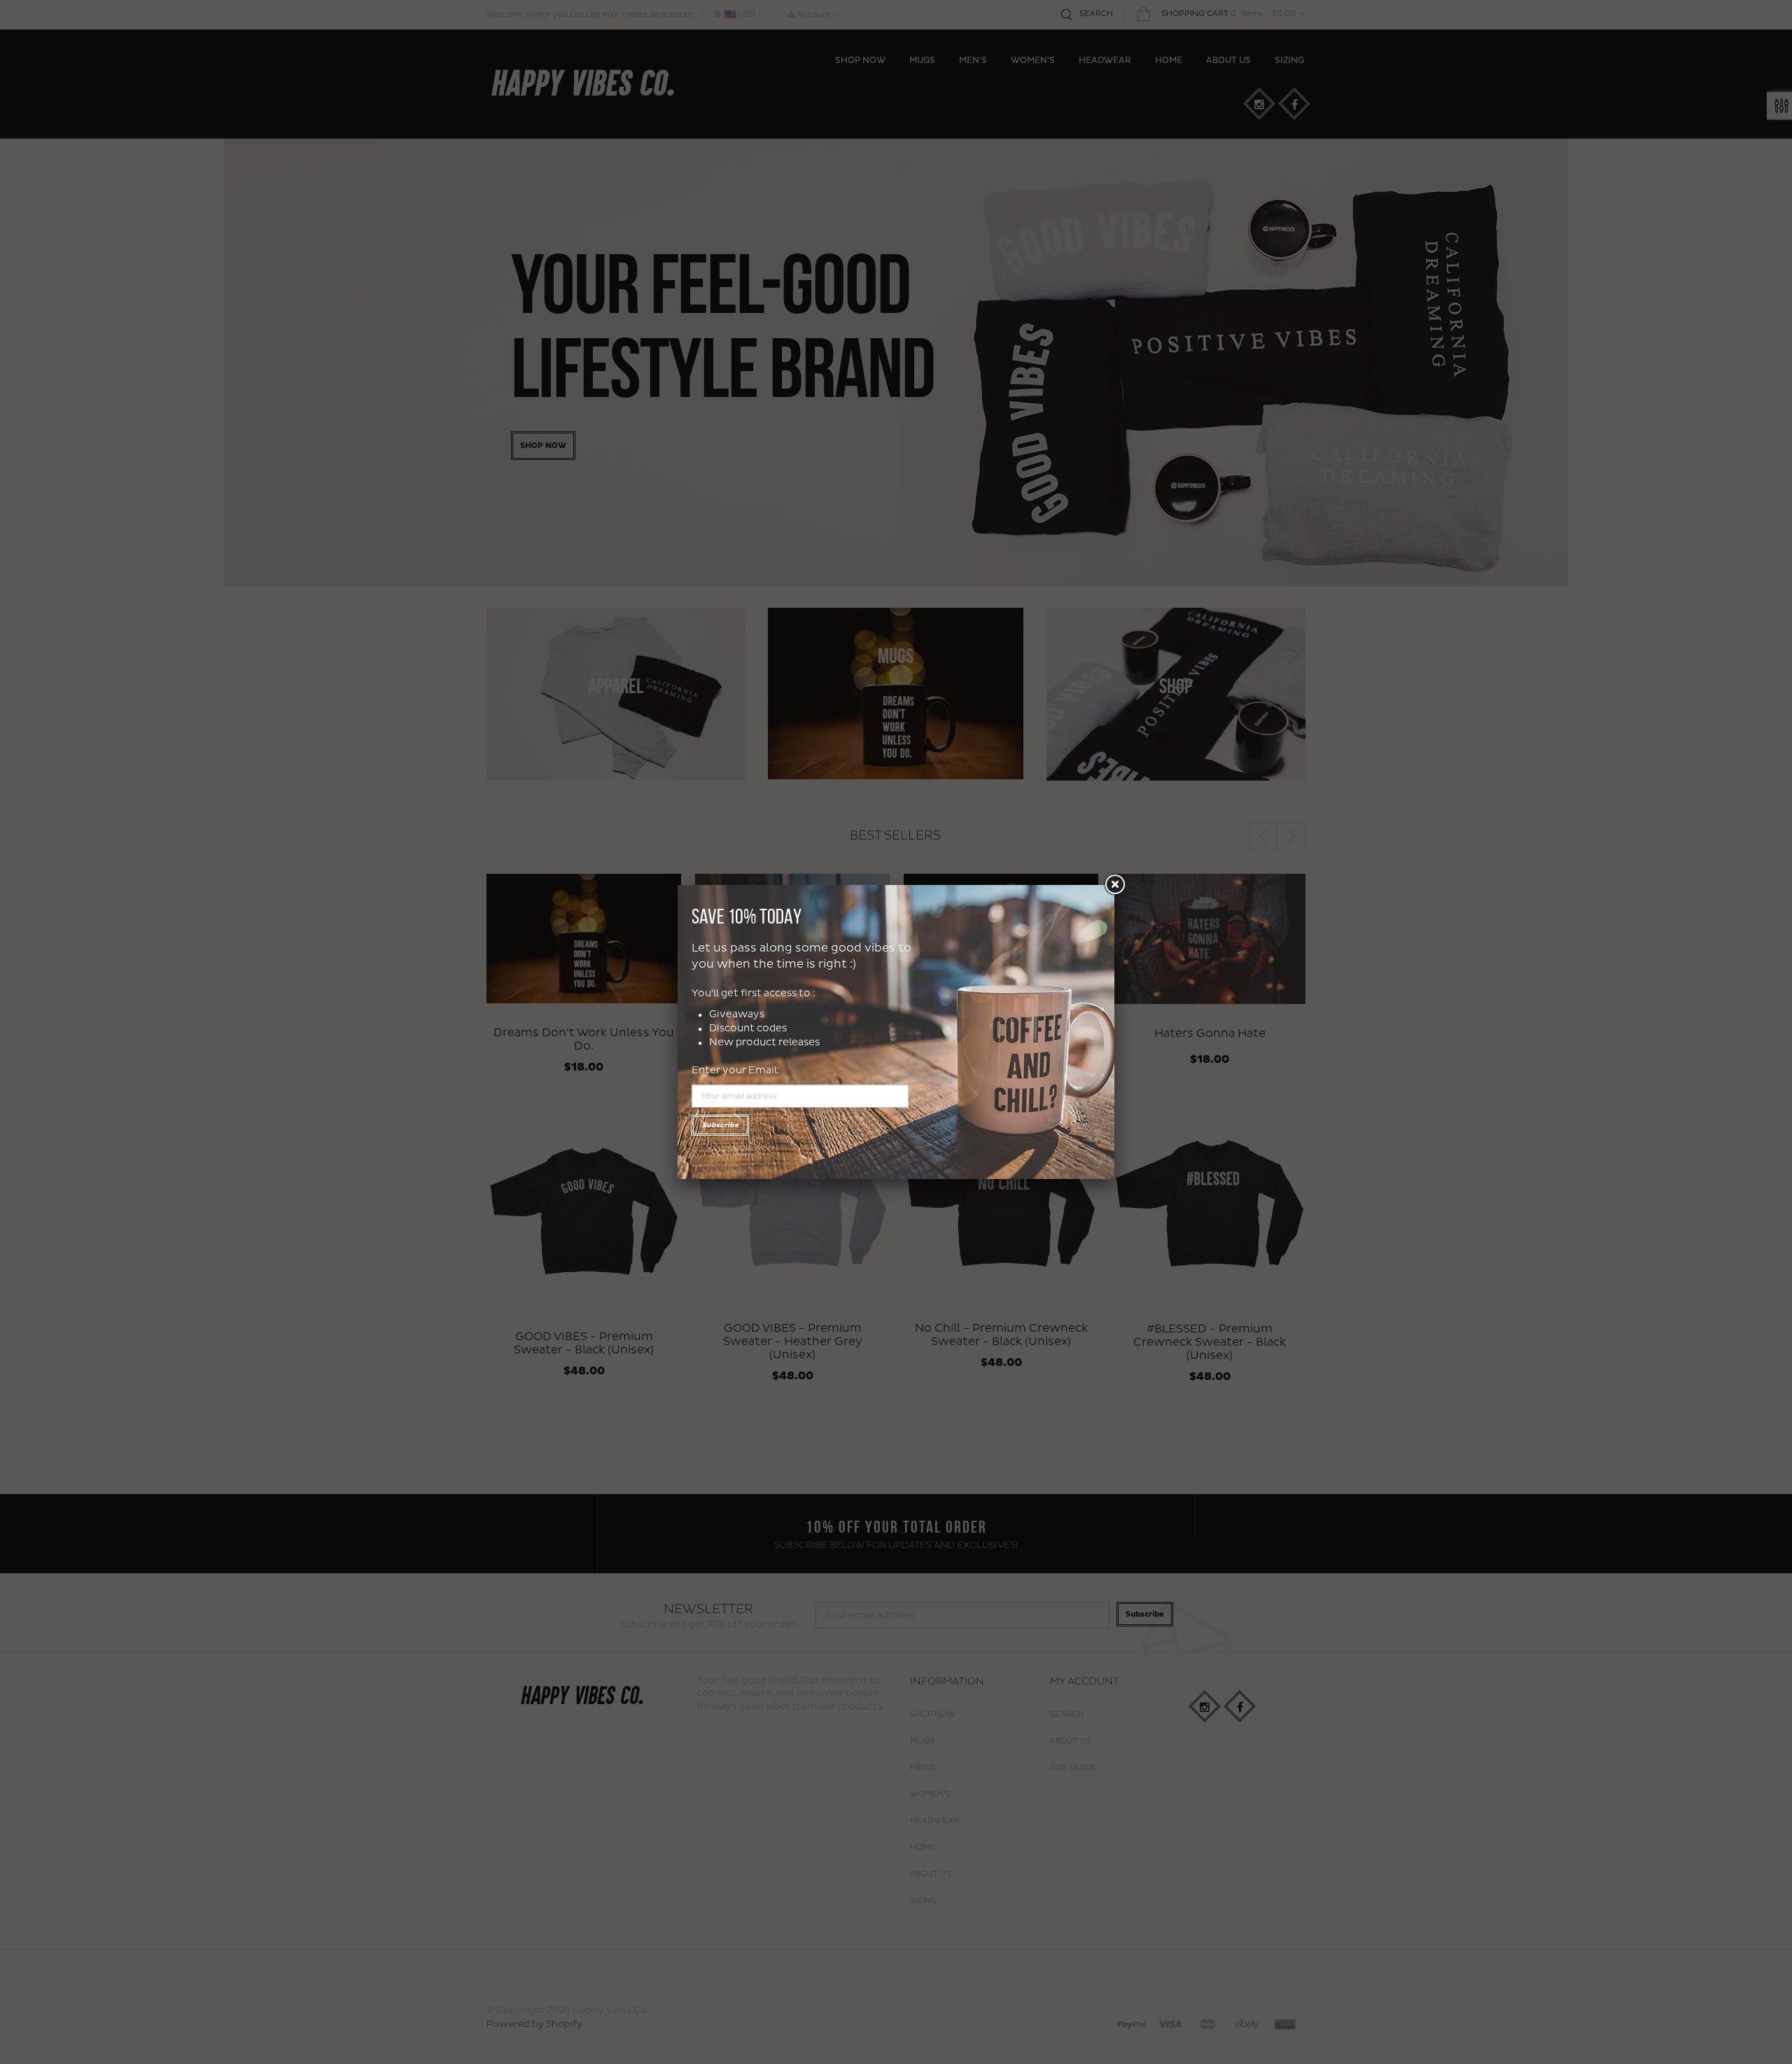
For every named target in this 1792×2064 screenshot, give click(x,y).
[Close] (1114, 885)
